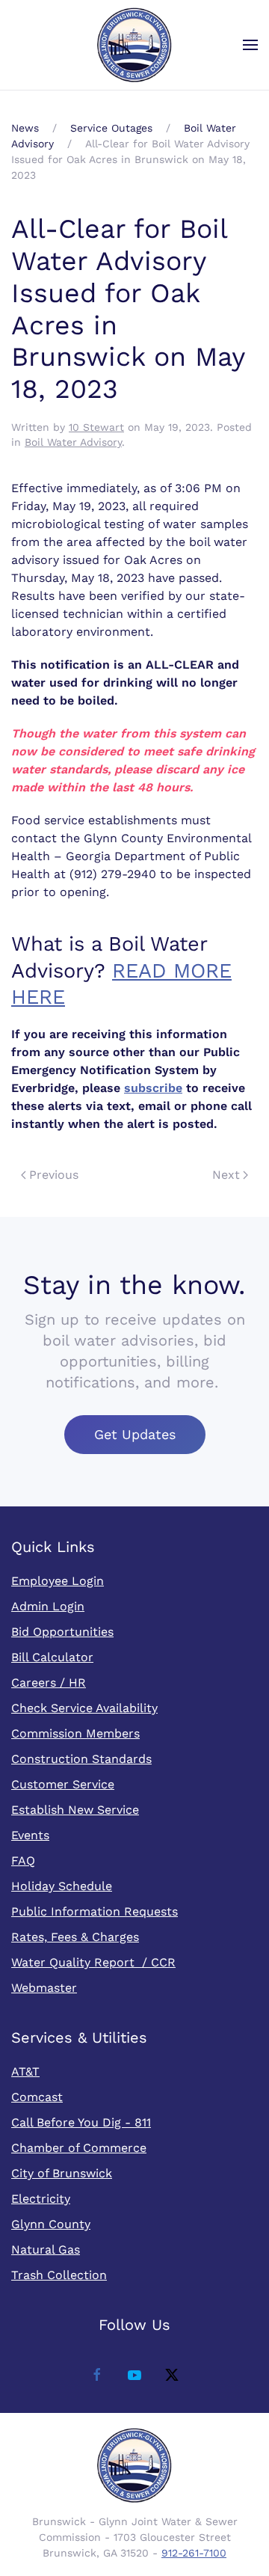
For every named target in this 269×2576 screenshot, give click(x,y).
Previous (54, 1175)
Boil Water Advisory (73, 442)
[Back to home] (134, 45)
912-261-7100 (194, 2553)
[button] (250, 45)
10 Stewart (96, 427)
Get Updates (135, 1434)
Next (226, 1175)
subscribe (153, 1088)
